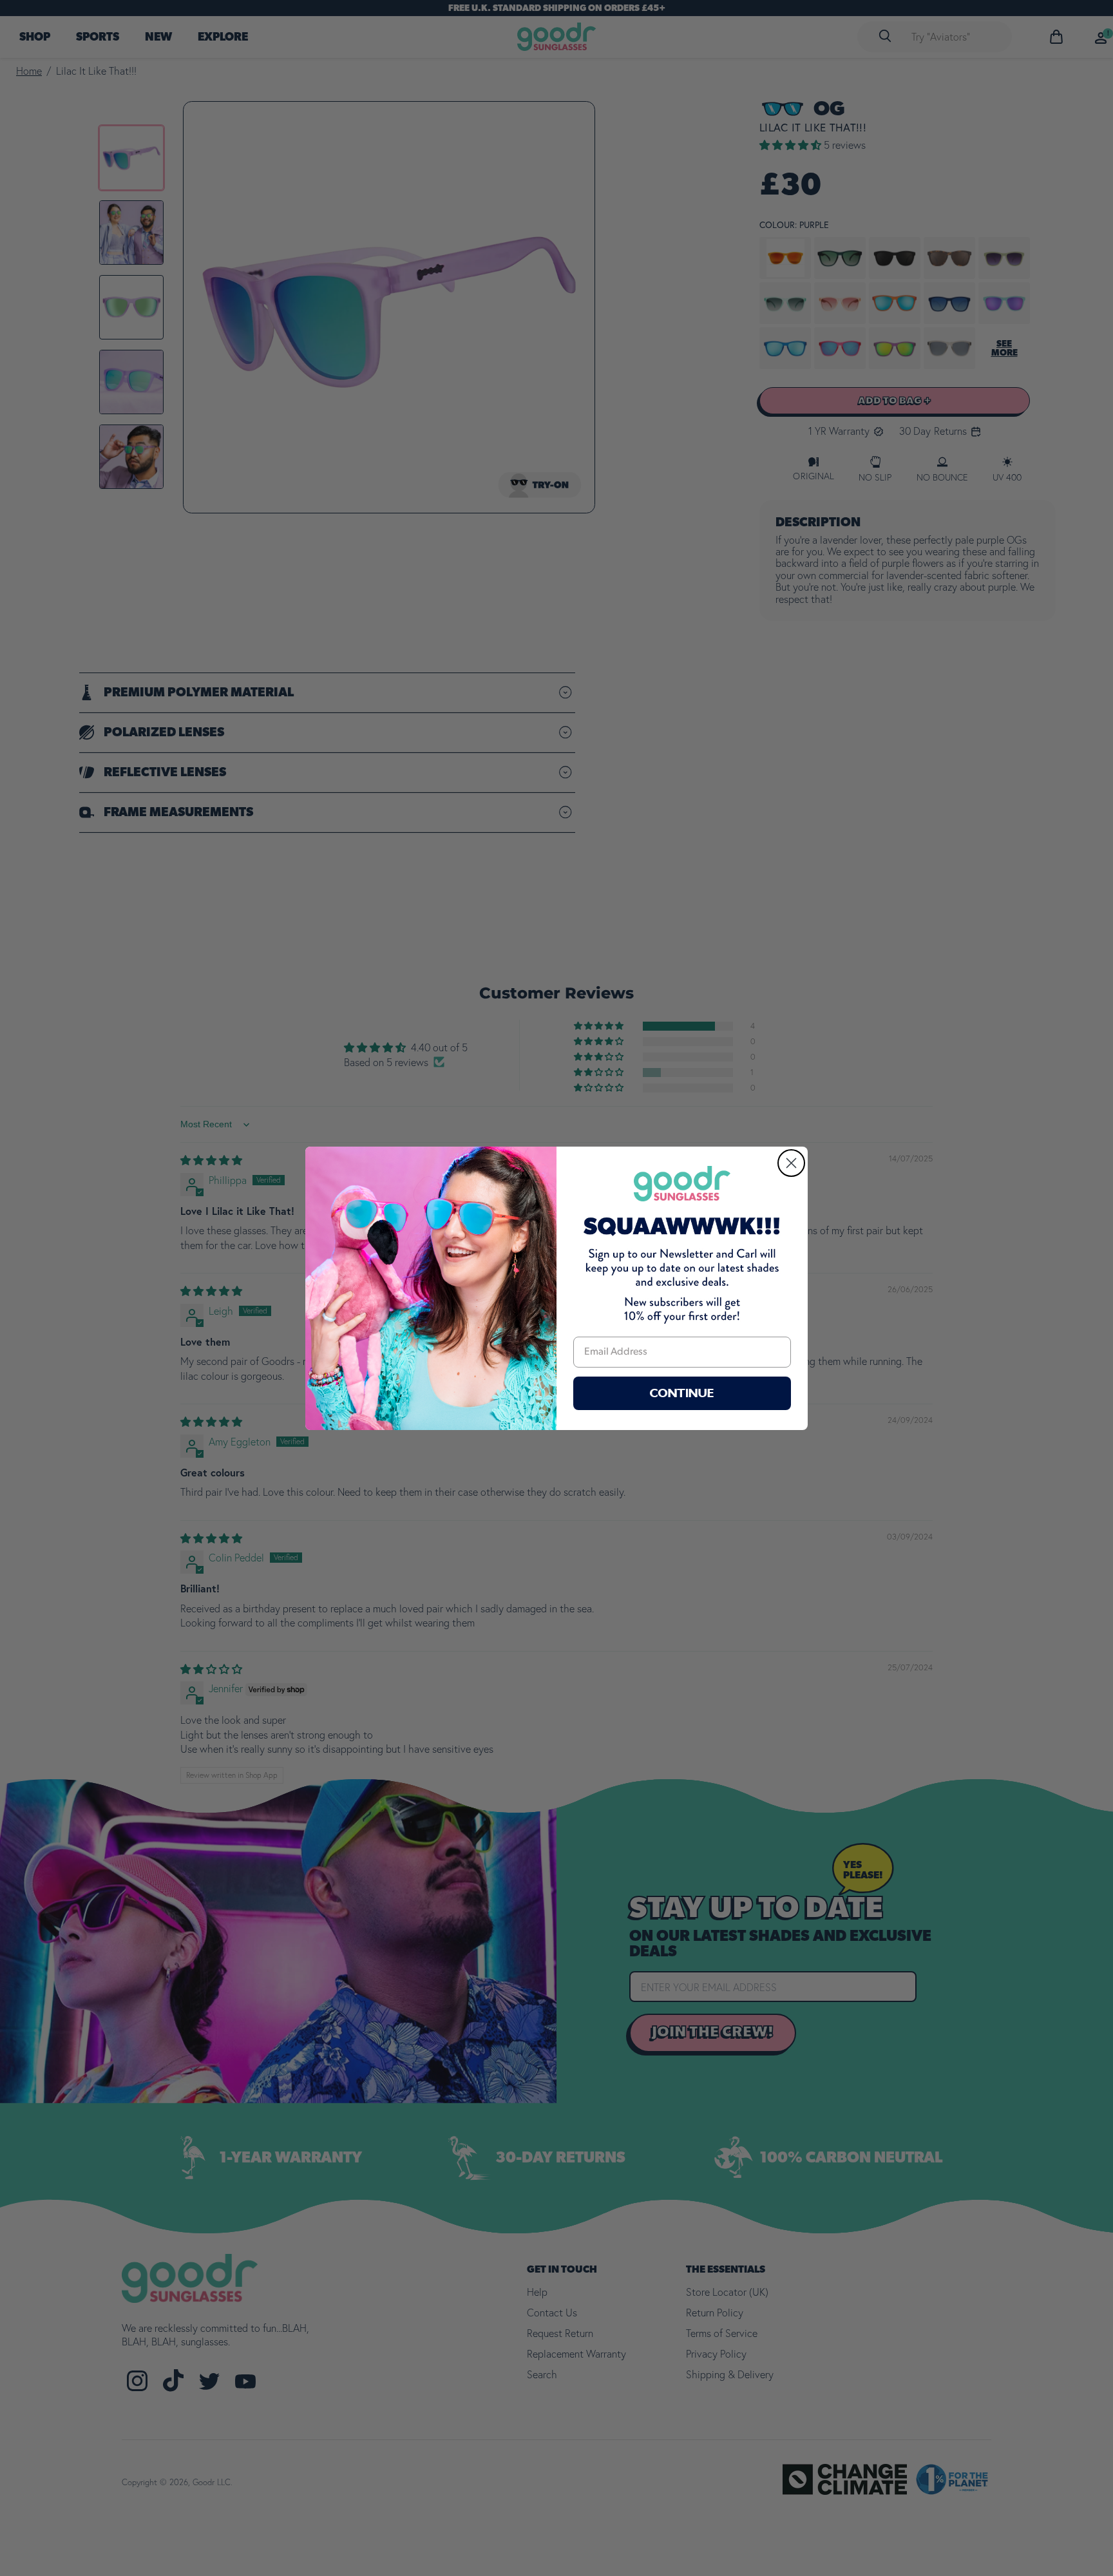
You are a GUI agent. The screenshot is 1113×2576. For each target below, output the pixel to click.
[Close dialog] (791, 1163)
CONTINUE (682, 1393)
